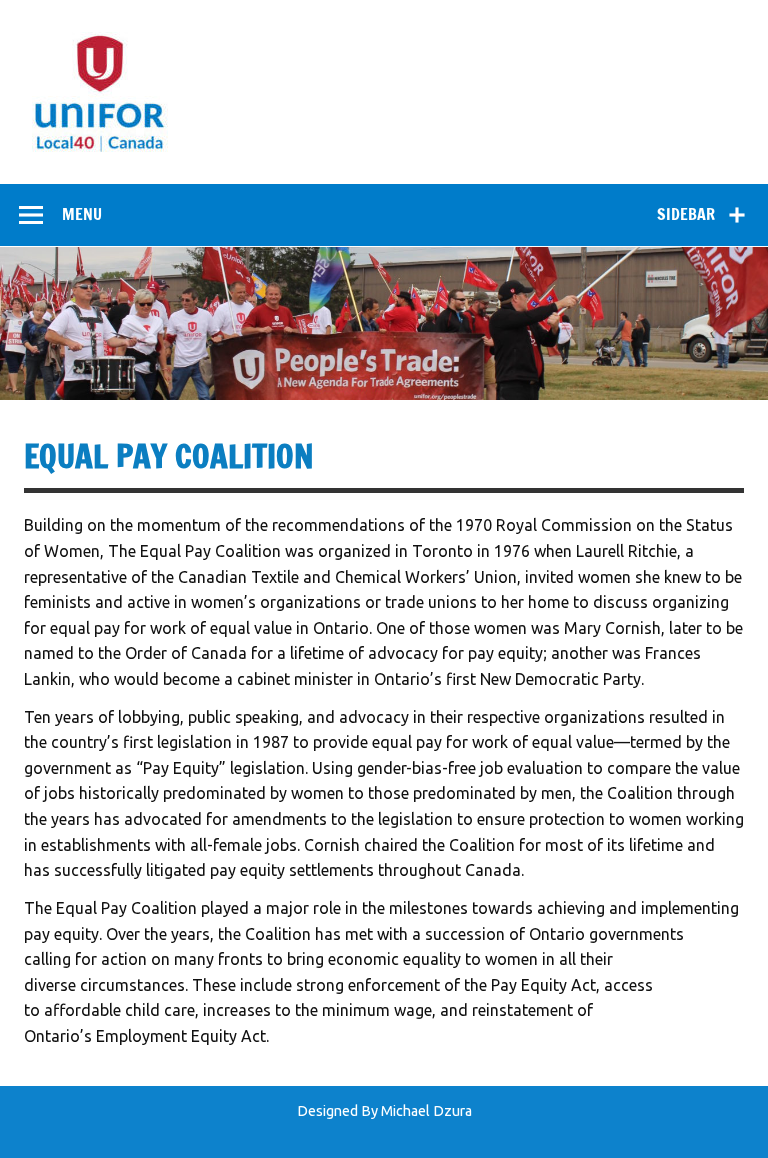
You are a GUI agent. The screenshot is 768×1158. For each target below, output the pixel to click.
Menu (82, 214)
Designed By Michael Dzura (384, 1111)
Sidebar (686, 214)
